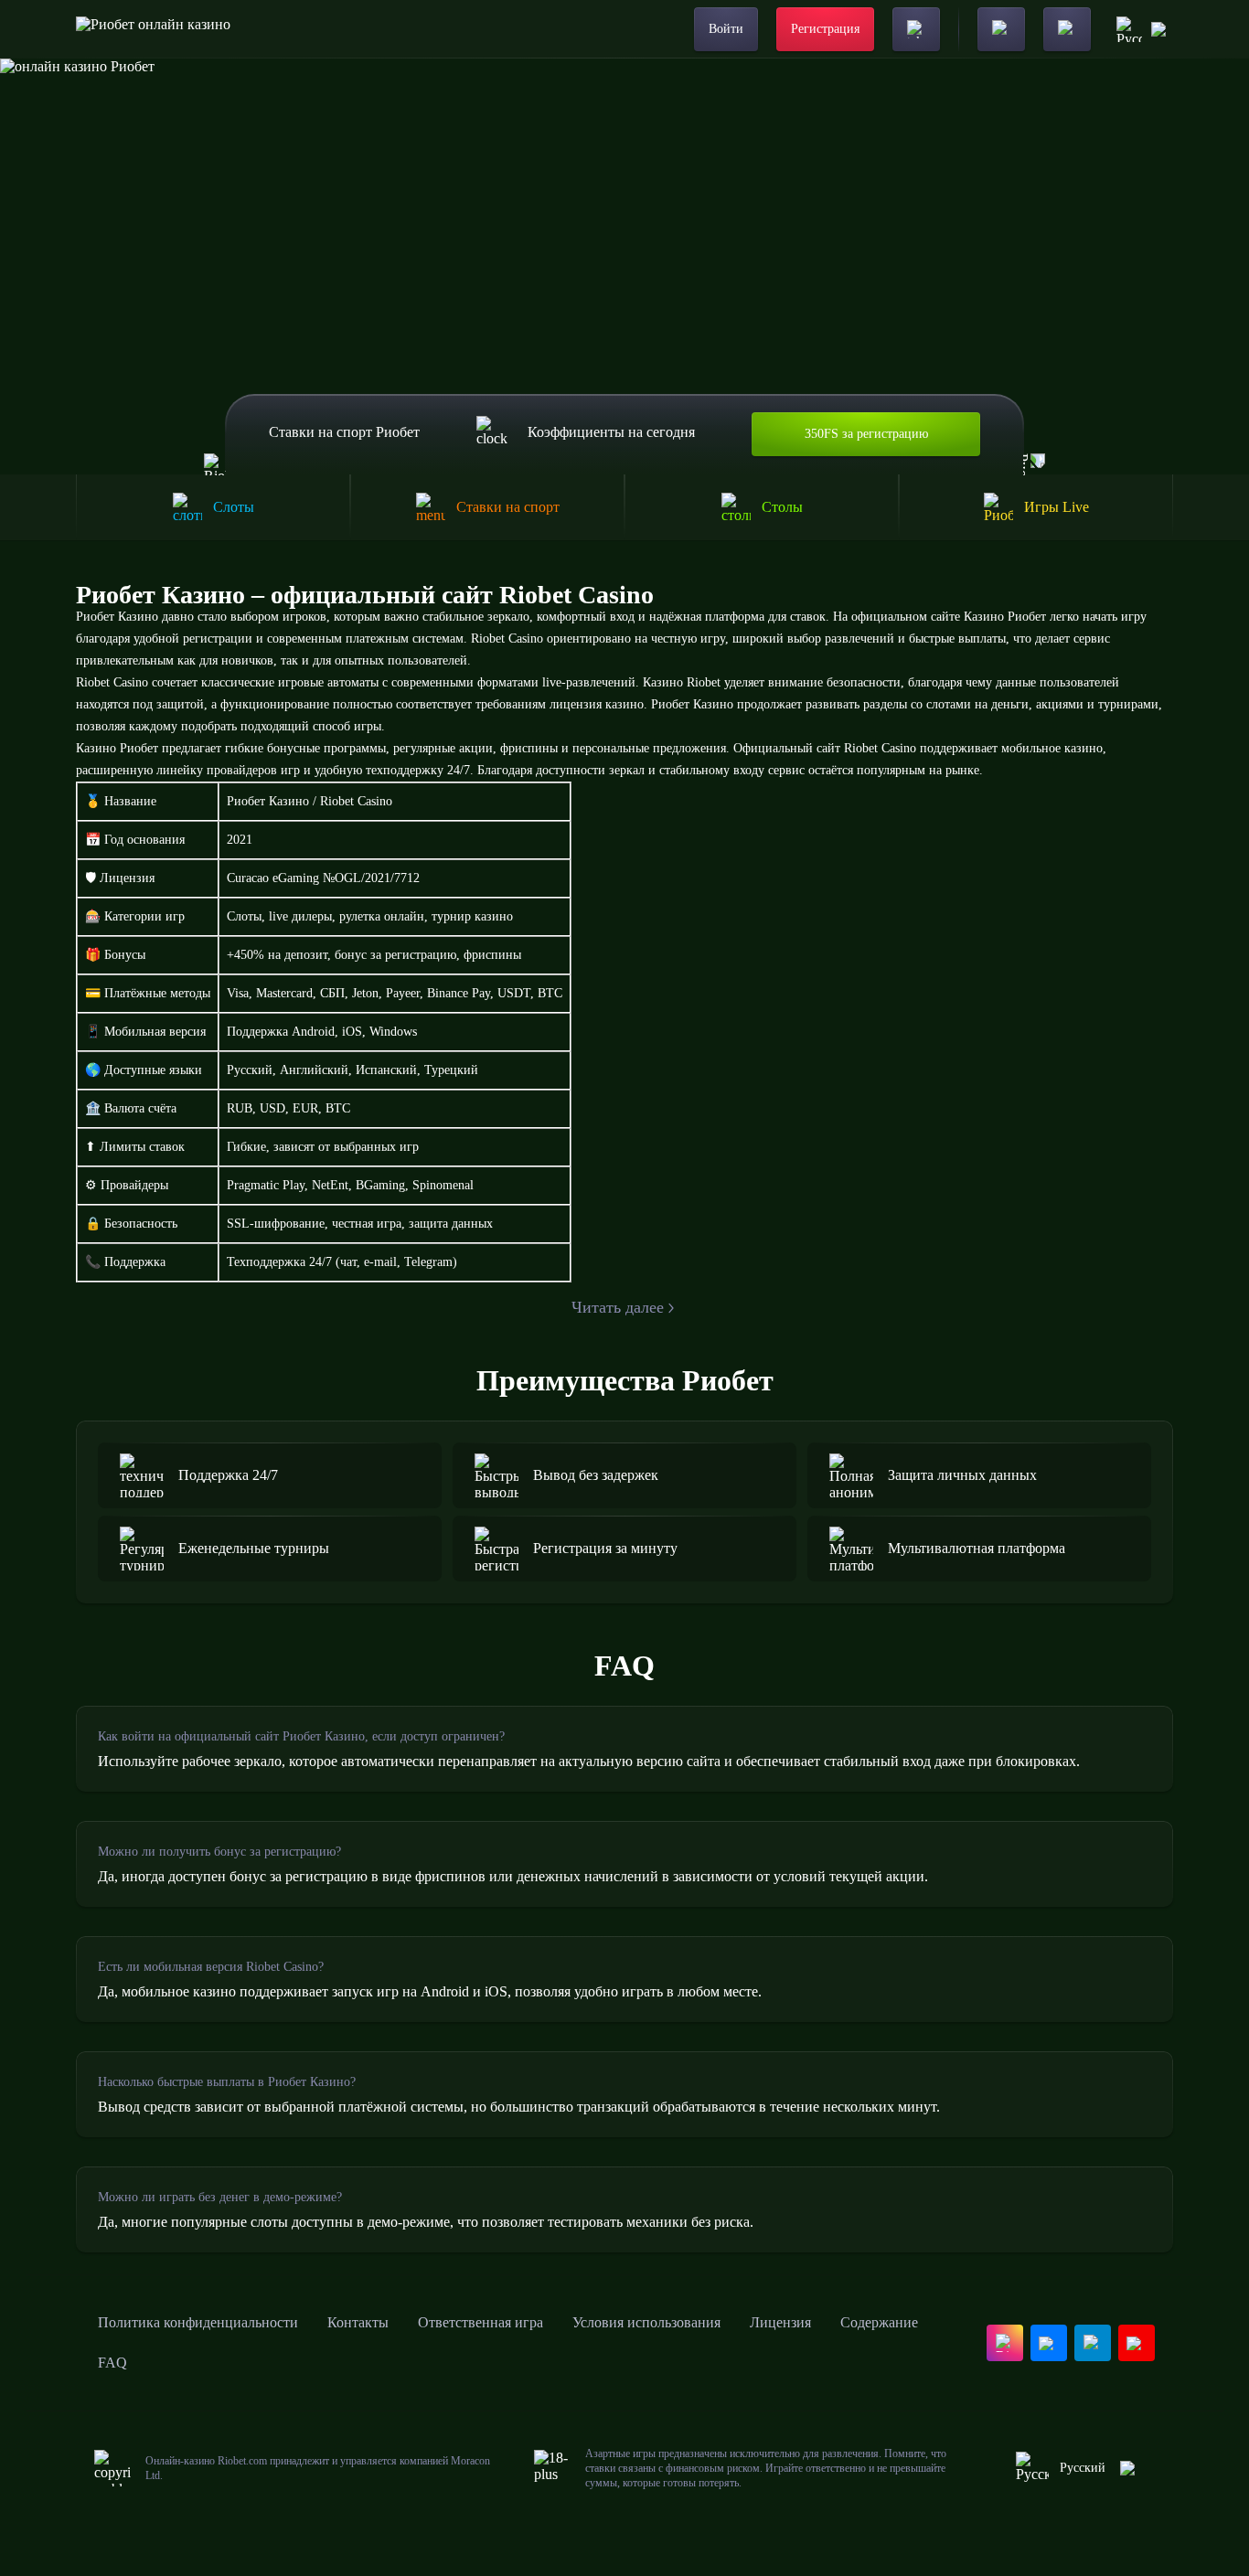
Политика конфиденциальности (198, 2322)
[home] (153, 29)
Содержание (879, 2322)
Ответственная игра (480, 2322)
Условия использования (646, 2322)
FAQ (112, 2363)
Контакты (358, 2322)
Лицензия (780, 2322)
